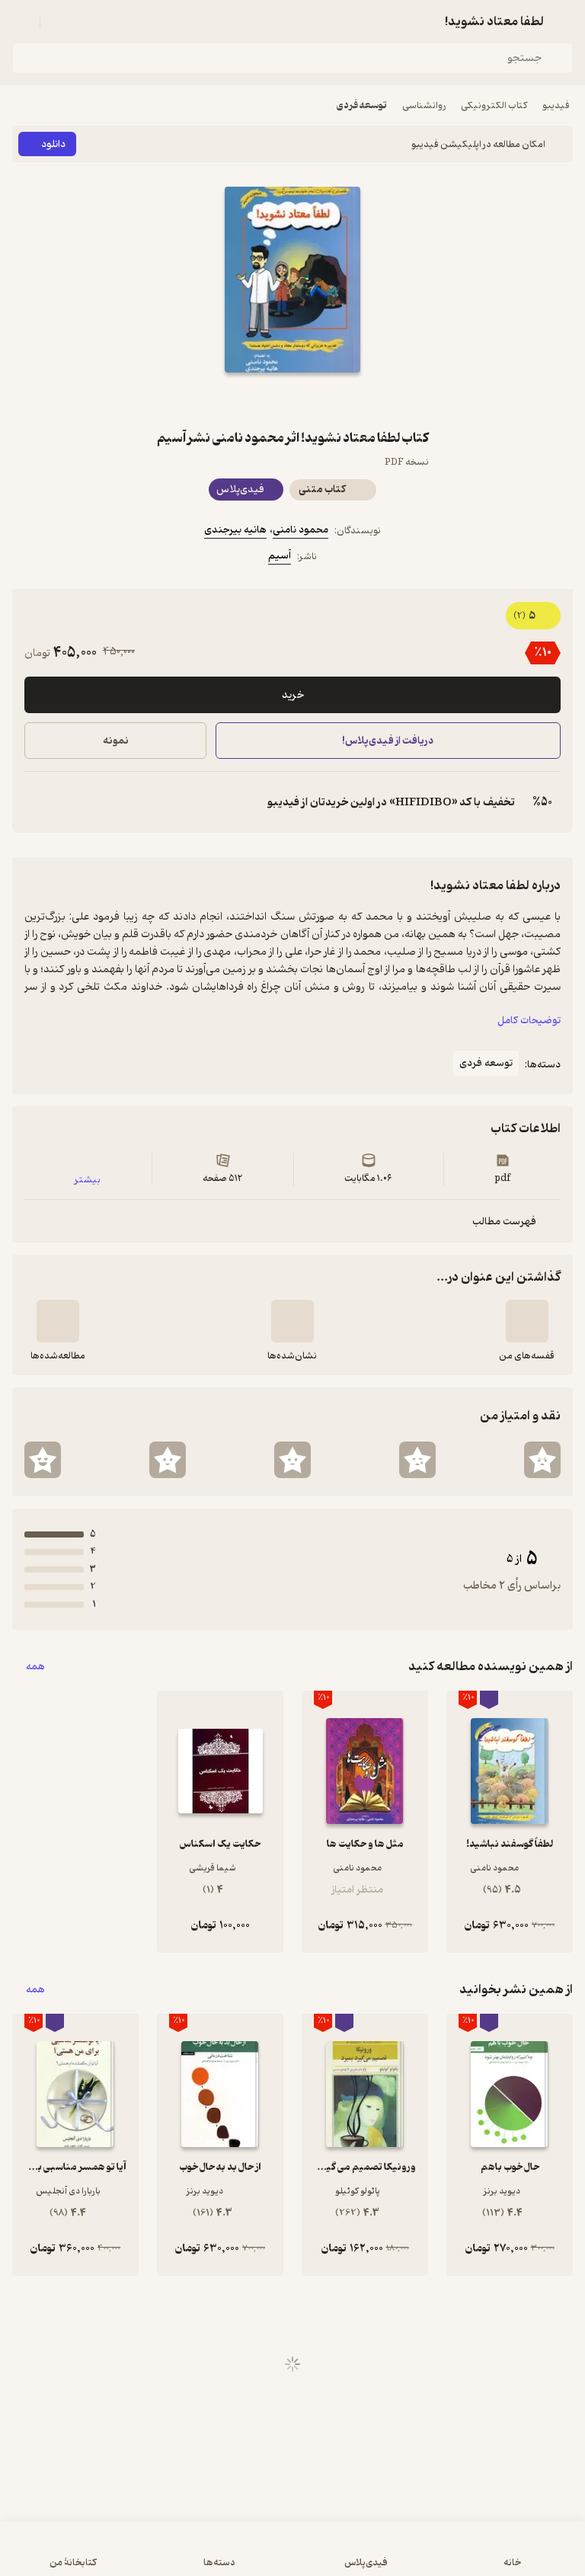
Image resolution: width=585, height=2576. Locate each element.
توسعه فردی (362, 106)
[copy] (37, 802)
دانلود (53, 144)
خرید (293, 695)
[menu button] (21, 21)
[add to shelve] (527, 1321)
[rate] (542, 1460)
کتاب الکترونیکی (494, 106)
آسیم (280, 556)
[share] (256, 400)
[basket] (59, 21)
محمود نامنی (300, 530)
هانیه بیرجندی (235, 530)
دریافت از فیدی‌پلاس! (388, 741)
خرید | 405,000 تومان (150, 2557)
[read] (58, 1321)
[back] (564, 21)
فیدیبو (556, 106)
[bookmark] (329, 400)
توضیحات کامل (529, 1021)
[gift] (292, 400)
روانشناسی (424, 106)
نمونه (116, 741)
